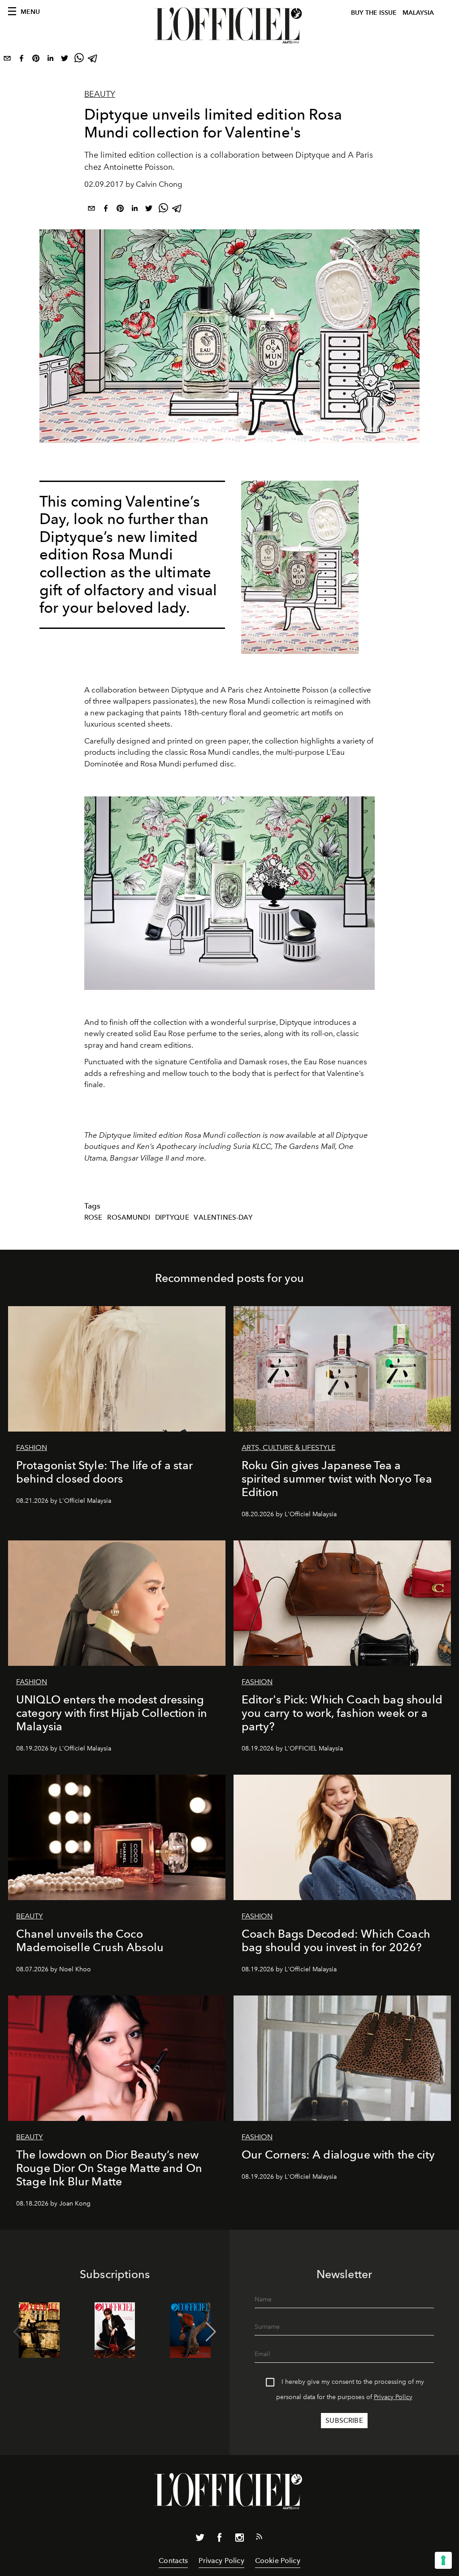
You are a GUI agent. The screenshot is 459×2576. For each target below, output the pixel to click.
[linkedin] (50, 60)
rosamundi (128, 1217)
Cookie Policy (278, 2561)
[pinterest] (36, 60)
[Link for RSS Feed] (259, 2538)
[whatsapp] (79, 60)
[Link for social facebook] (220, 2539)
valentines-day (223, 1217)
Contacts (173, 2561)
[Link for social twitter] (200, 2539)
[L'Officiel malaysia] (229, 26)
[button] (211, 2332)
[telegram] (93, 60)
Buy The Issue (374, 13)
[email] (7, 60)
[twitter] (65, 60)
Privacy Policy (393, 2397)
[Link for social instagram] (239, 2539)
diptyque (172, 1217)
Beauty (100, 94)
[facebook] (22, 60)
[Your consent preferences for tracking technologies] (443, 2560)
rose (93, 1217)
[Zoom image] (300, 567)
